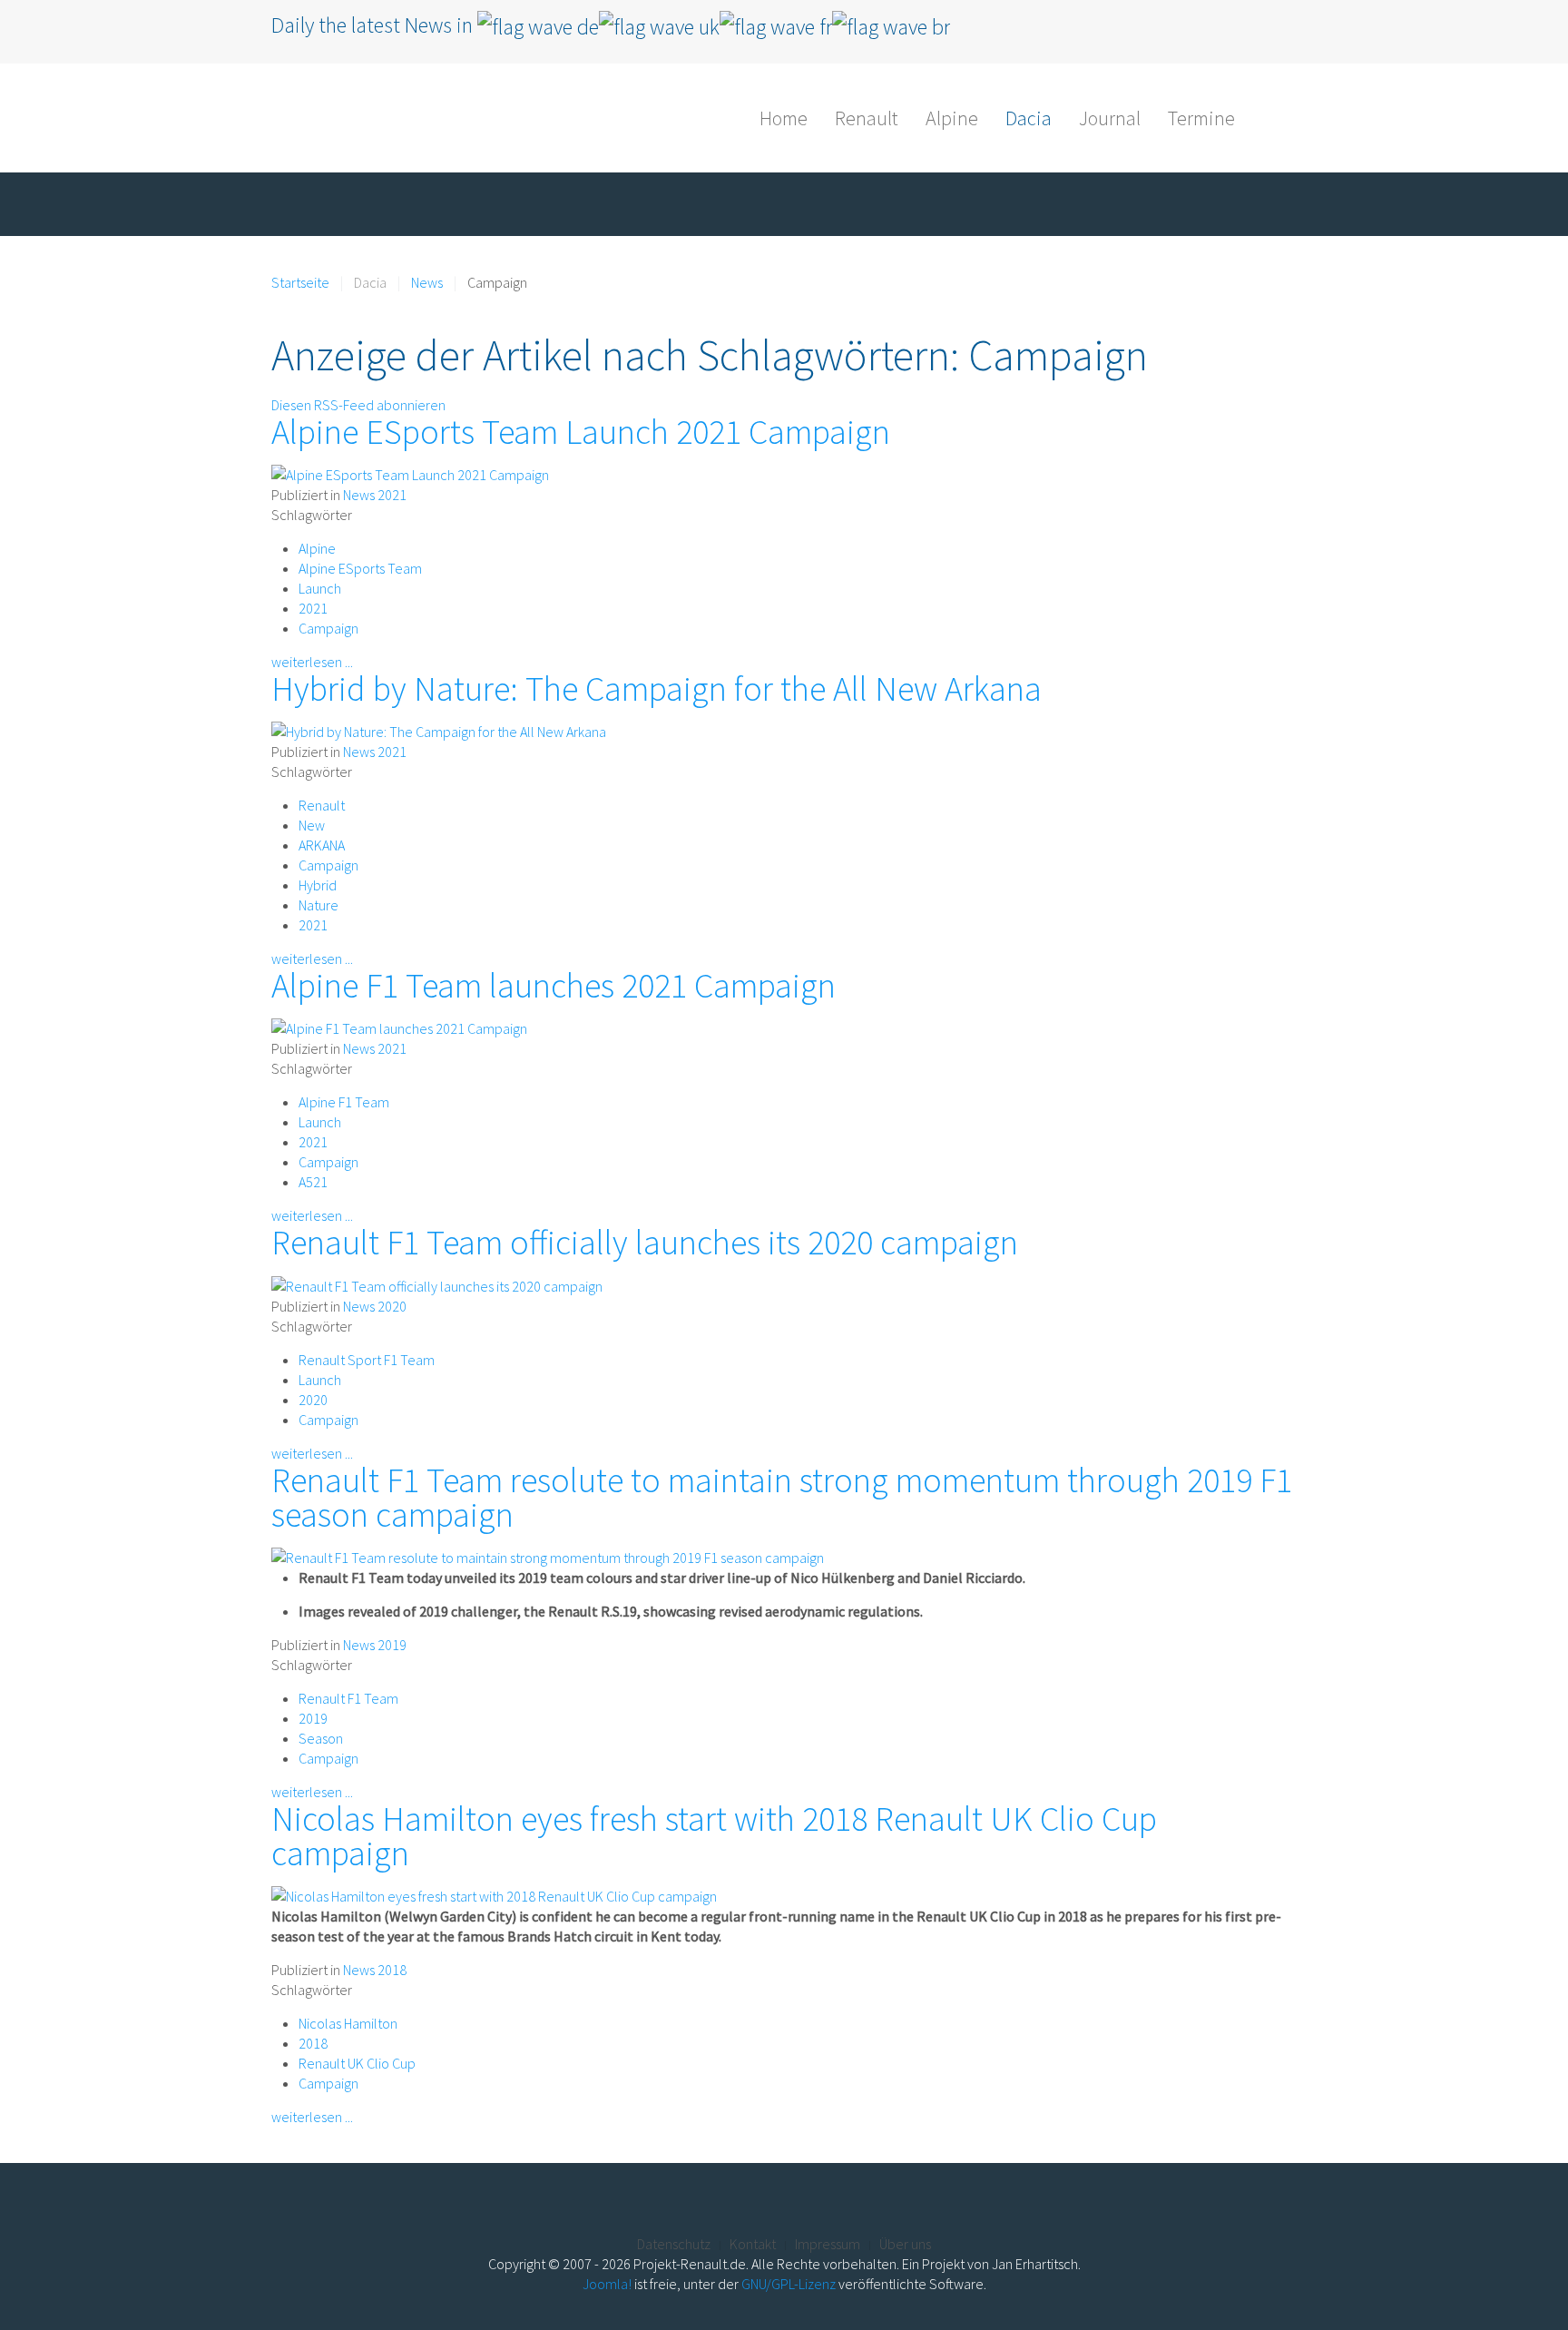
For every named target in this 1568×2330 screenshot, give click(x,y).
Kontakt (753, 2244)
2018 (313, 2043)
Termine (1201, 118)
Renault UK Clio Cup (357, 2063)
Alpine (952, 118)
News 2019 (375, 1645)
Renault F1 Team (348, 1698)
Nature (318, 905)
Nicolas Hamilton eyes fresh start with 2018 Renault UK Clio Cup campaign (714, 1836)
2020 (313, 1400)
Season (321, 1738)
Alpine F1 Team (344, 1102)
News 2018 (375, 1970)
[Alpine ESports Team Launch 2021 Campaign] (410, 473)
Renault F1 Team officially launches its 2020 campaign (645, 1242)
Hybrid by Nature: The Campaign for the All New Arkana (657, 688)
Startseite (300, 282)
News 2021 (375, 495)
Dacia (1029, 118)
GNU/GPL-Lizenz (789, 2284)
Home (784, 118)
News (427, 282)
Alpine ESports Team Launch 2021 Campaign (581, 432)
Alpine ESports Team (360, 568)
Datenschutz (674, 2244)
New (312, 825)
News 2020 (375, 1306)
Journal (1110, 118)
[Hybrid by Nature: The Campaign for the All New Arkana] (439, 730)
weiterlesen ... (312, 662)
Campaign (328, 628)
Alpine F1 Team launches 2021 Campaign (554, 985)
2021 (313, 608)
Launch (320, 588)
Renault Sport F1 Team (367, 1360)
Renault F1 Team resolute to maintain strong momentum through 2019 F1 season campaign (782, 1497)
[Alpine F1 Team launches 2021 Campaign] (399, 1027)
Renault (867, 118)
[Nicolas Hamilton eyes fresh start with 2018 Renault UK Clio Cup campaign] (494, 1894)
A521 (313, 1182)
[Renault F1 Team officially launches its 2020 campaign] (437, 1283)
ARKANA (322, 845)
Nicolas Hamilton (348, 2023)
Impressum (828, 2244)
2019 (313, 1718)
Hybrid (318, 885)
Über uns (905, 2244)
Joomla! (607, 2284)
